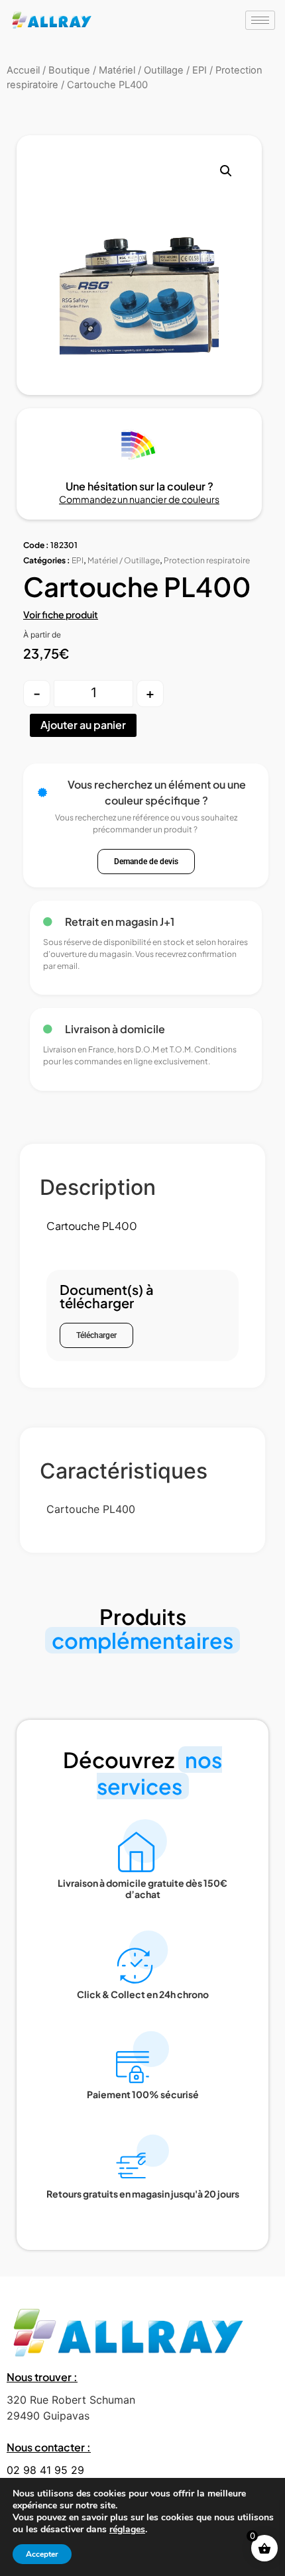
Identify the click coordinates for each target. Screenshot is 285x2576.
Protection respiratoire (207, 560)
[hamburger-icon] (260, 20)
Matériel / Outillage (124, 560)
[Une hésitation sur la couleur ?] (139, 445)
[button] (226, 171)
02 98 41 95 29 (45, 2470)
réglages (127, 2530)
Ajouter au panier (83, 725)
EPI (78, 560)
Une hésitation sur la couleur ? (140, 486)
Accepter (42, 2554)
